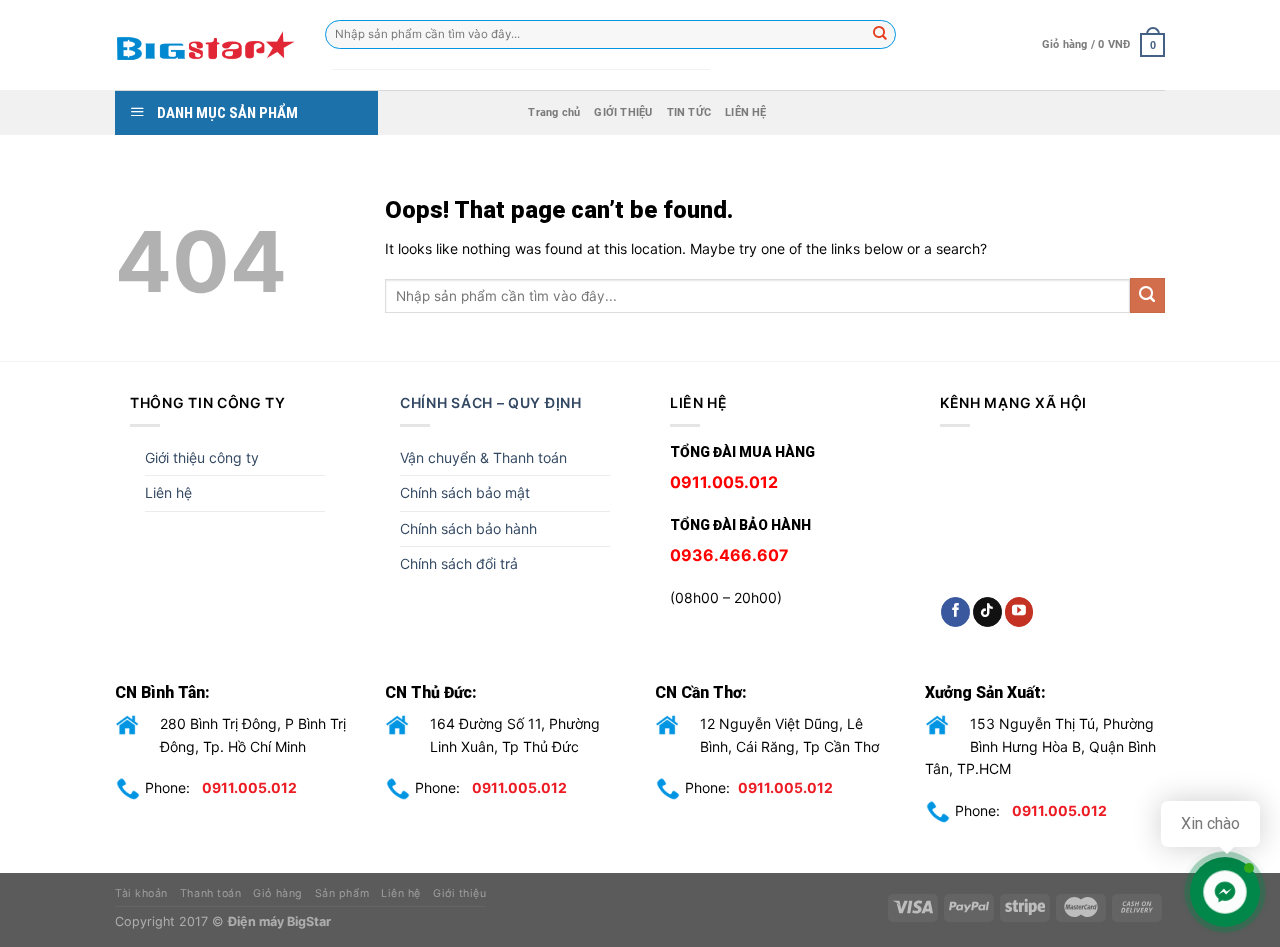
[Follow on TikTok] (987, 612)
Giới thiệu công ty (202, 457)
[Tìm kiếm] (881, 35)
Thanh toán (210, 893)
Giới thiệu (459, 893)
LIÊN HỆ (746, 112)
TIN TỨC (689, 112)
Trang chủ (554, 112)
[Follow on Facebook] (955, 612)
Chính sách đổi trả (459, 563)
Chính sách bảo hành (468, 528)
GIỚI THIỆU (623, 112)
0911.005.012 (249, 787)
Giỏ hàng (277, 893)
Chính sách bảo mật (465, 492)
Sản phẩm (342, 893)
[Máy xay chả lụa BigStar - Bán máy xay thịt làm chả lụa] (205, 45)
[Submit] (1147, 295)
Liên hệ (168, 492)
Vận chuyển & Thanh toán (483, 457)
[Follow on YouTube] (1019, 612)
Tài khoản (141, 893)
